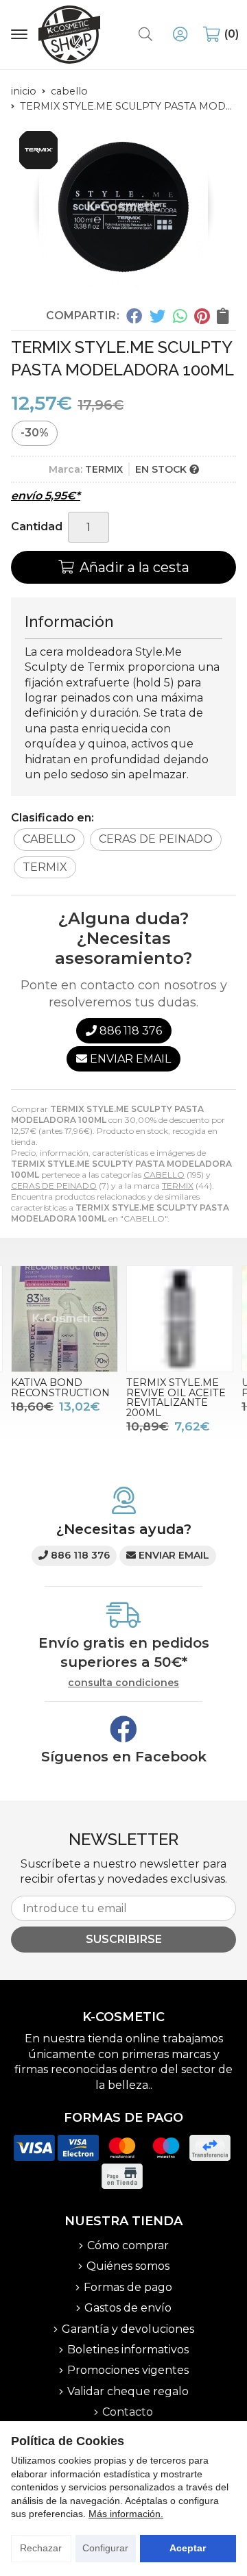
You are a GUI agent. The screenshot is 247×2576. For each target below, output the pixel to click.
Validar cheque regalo (128, 2391)
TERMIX (178, 1186)
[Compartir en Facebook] (134, 315)
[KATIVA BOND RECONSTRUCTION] (64, 1319)
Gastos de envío (128, 2308)
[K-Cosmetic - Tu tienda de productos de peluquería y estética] (69, 35)
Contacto (128, 2412)
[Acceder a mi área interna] (180, 34)
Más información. (126, 2514)
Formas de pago (128, 2287)
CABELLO (164, 1175)
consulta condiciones (123, 1683)
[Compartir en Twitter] (157, 315)
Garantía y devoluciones (128, 2329)
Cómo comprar (128, 2245)
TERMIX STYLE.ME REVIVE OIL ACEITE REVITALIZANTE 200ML (176, 1397)
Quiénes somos (128, 2266)
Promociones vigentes (128, 2370)
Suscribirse (124, 1939)
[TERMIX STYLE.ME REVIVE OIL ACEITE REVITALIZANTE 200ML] (180, 1319)
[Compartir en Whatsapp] (180, 315)
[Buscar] (145, 34)
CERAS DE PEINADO (54, 1186)
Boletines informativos (128, 2350)
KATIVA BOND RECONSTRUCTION (60, 1387)
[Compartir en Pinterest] (202, 315)
